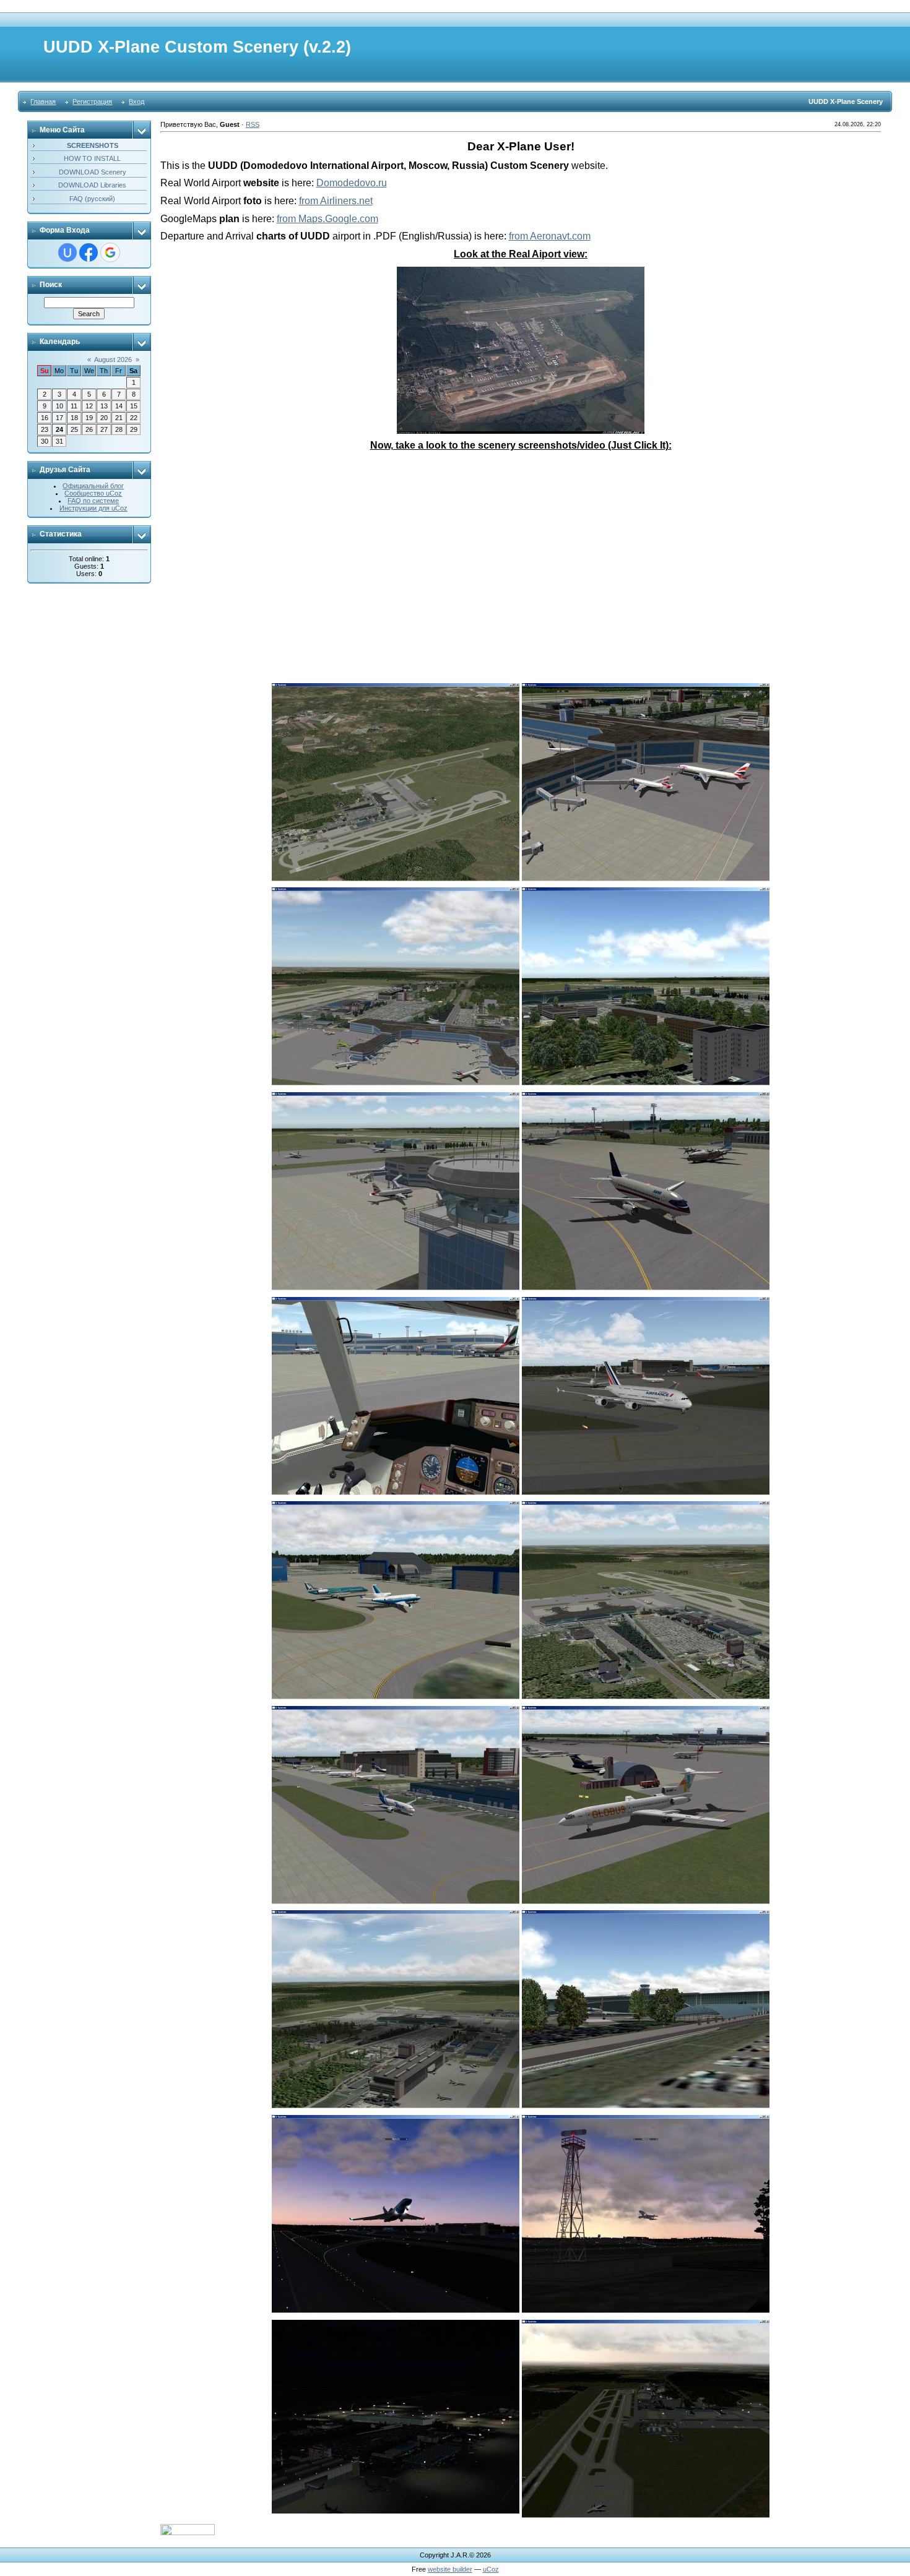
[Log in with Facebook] (89, 252)
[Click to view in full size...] (521, 272)
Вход (136, 101)
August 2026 (113, 360)
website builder (450, 2569)
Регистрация (92, 101)
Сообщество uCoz (93, 493)
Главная (43, 101)
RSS (253, 124)
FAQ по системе (93, 501)
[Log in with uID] (67, 252)
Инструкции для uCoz (93, 508)
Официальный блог (93, 486)
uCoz (491, 2569)
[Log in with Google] (110, 252)
